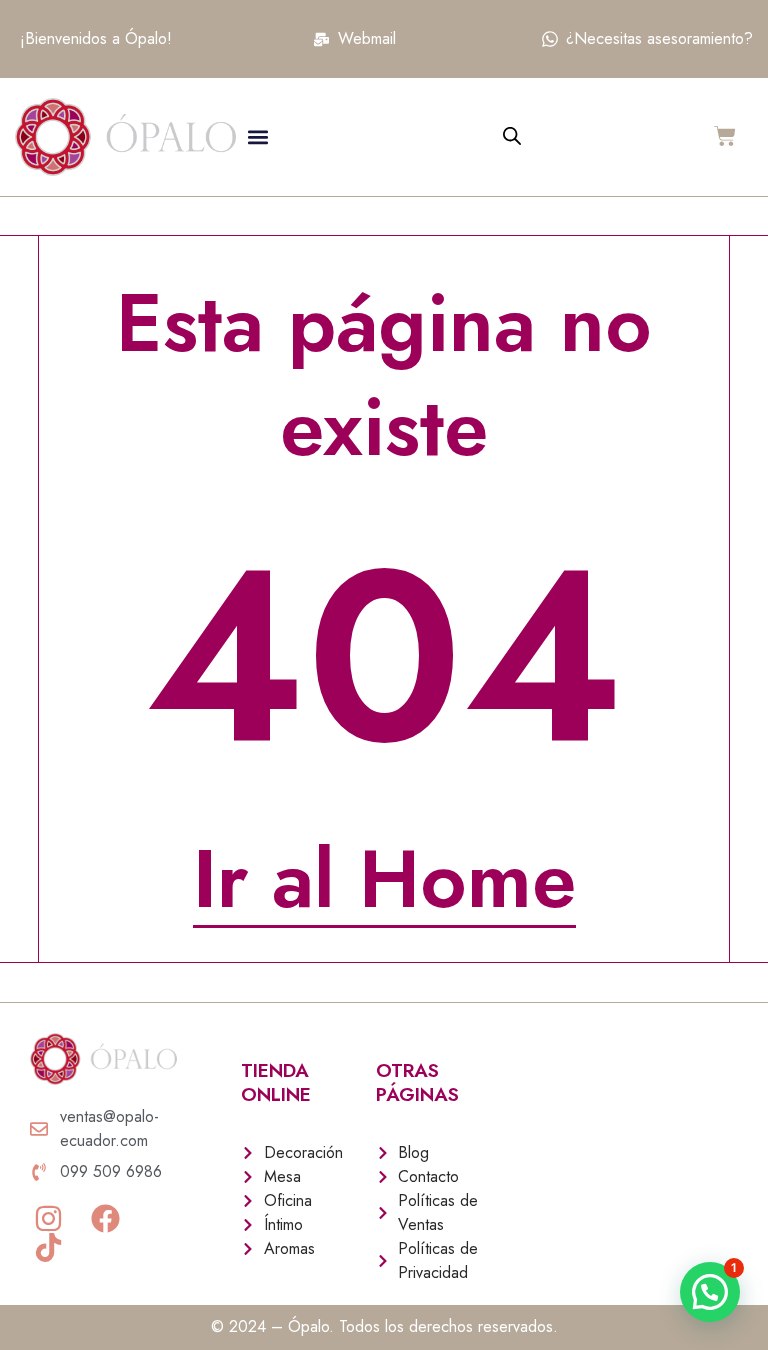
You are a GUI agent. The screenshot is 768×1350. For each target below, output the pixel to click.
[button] (257, 137)
